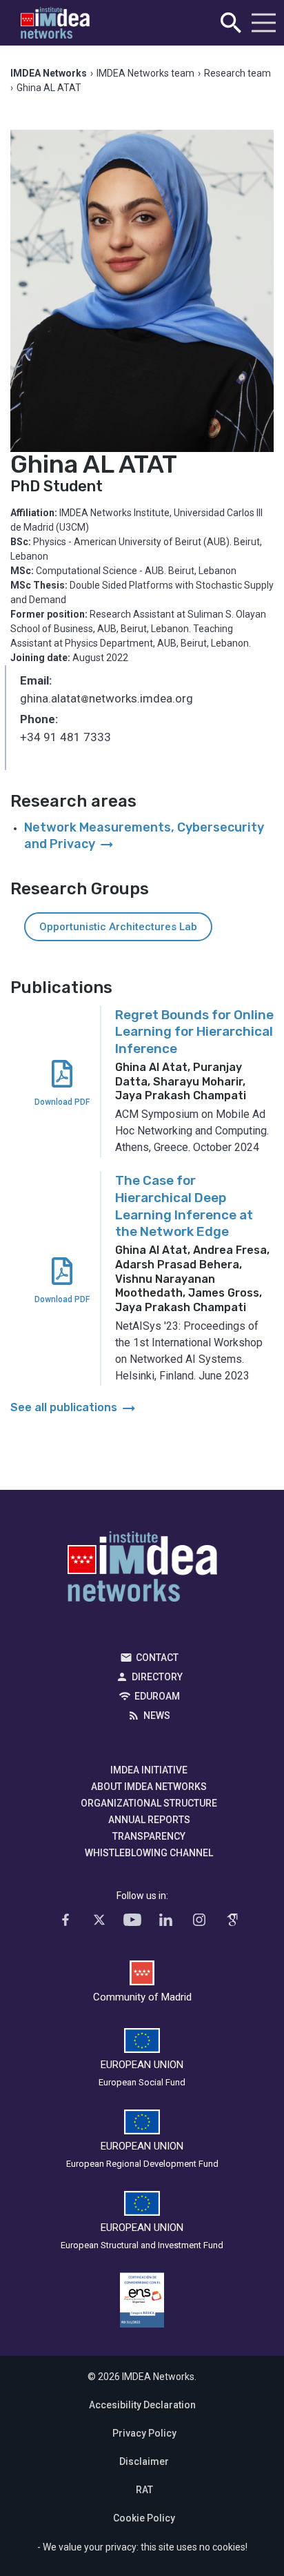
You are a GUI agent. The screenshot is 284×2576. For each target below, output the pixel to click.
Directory (157, 1677)
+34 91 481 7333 (65, 737)
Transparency (149, 1836)
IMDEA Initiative (149, 1770)
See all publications (74, 1407)
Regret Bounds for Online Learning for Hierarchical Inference (194, 1032)
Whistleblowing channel (149, 1853)
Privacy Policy (144, 2433)
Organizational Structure (149, 1803)
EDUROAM (157, 1696)
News (157, 1715)
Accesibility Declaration (142, 2405)
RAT (144, 2490)
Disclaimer (144, 2461)
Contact (157, 1658)
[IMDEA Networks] (55, 23)
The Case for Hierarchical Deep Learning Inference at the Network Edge (184, 1206)
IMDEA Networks (142, 1570)
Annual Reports (149, 1820)
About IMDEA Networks (149, 1787)
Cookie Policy (144, 2518)
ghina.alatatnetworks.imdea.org (106, 700)
